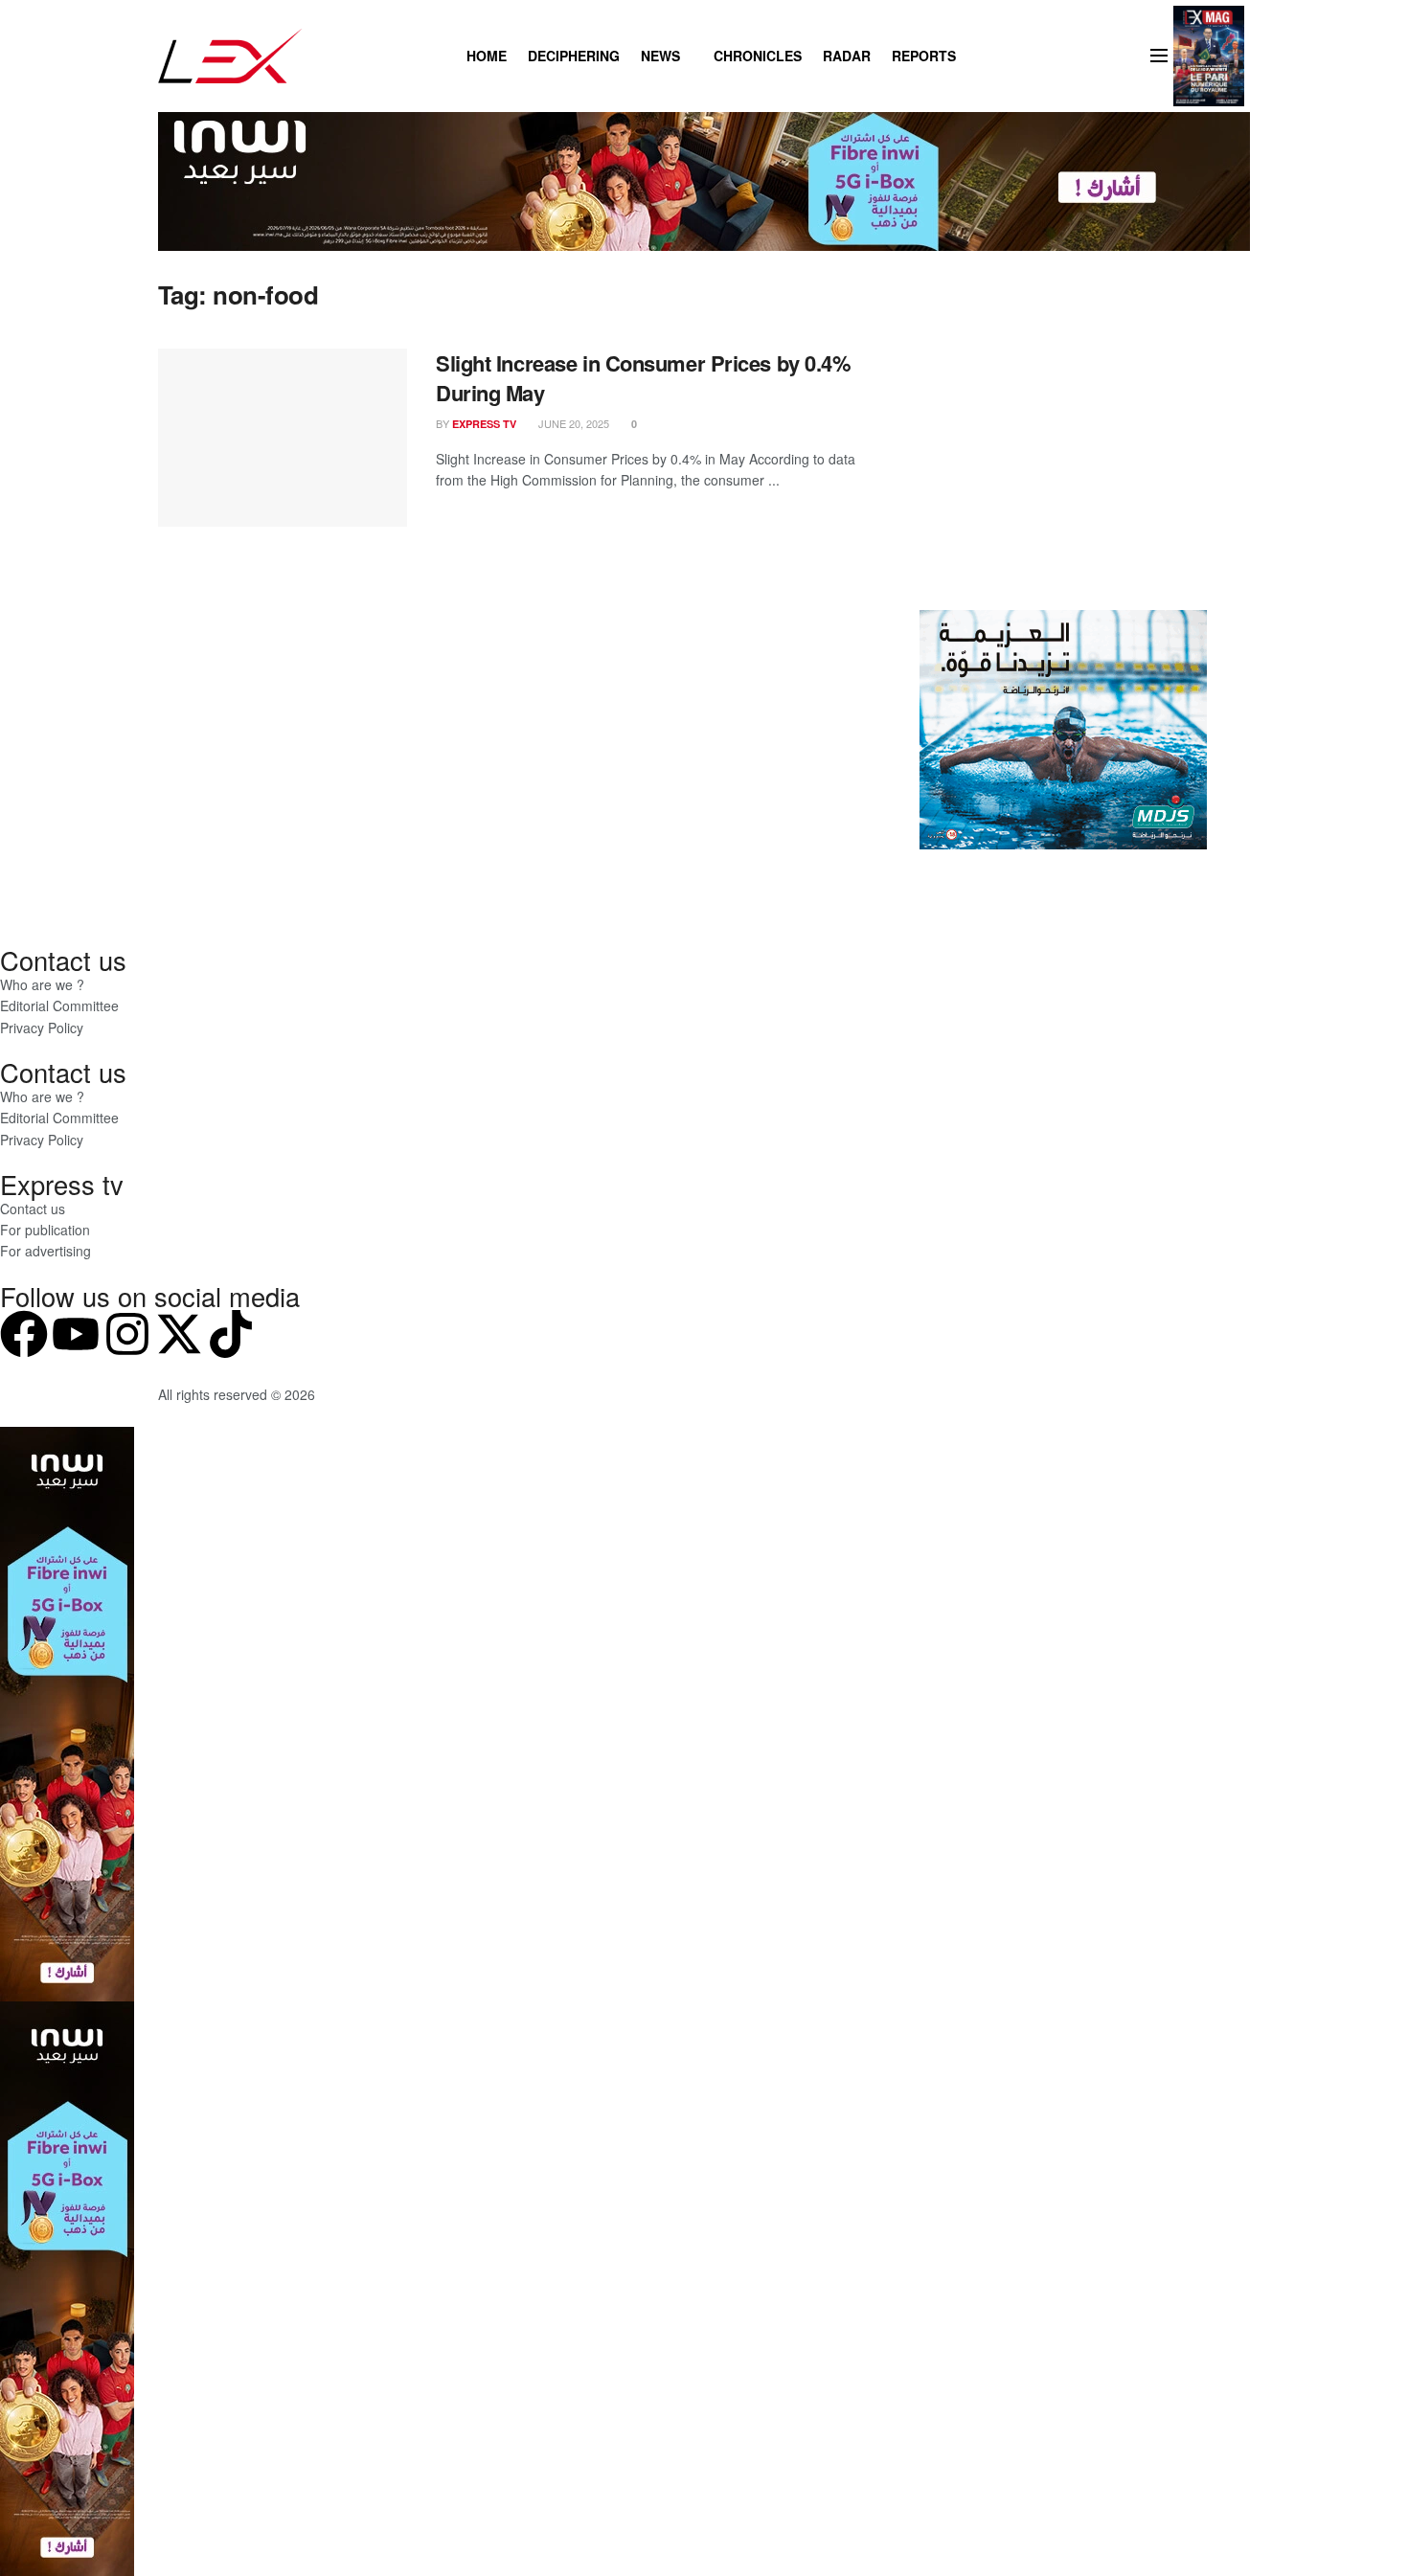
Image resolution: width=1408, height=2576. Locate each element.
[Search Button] (980, 56)
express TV (484, 424)
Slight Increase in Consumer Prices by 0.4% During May (644, 378)
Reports (924, 56)
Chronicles (758, 56)
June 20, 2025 (572, 423)
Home (487, 56)
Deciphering (574, 56)
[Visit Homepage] (230, 56)
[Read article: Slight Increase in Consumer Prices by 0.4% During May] (283, 438)
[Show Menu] (1159, 56)
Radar (847, 56)
